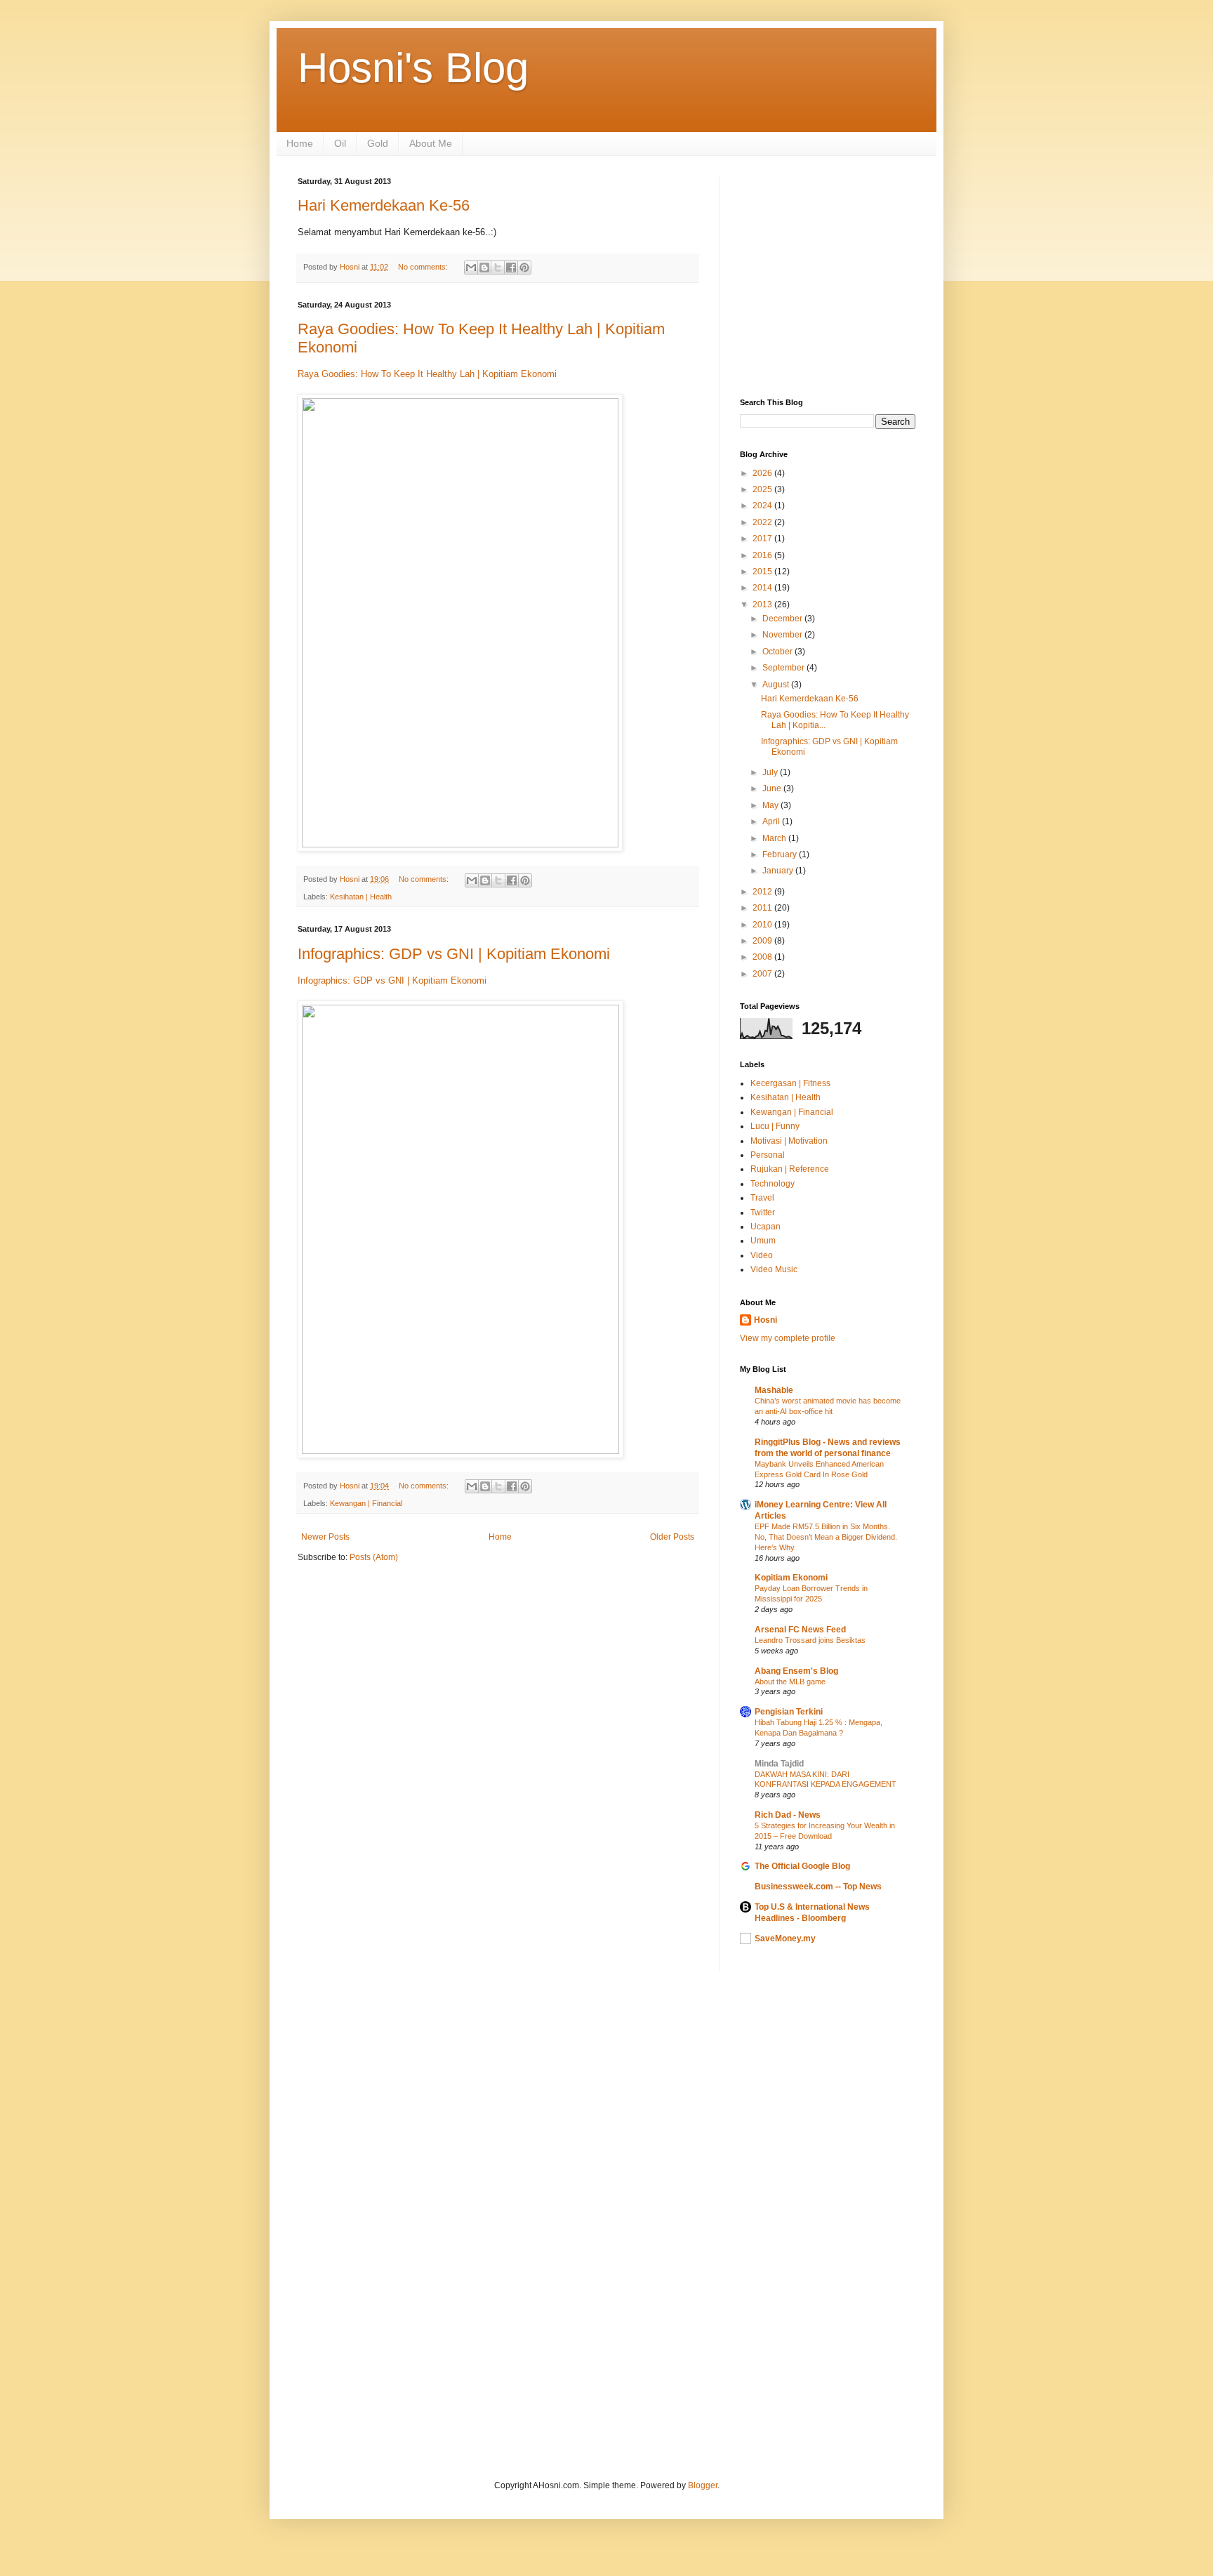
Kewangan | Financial (366, 1503)
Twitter (763, 1213)
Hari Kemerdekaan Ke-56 (384, 205)
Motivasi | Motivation (789, 1141)
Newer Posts (325, 1537)
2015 (763, 572)
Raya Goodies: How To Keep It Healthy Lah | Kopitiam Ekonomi (427, 374)
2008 (763, 957)
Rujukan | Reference (790, 1169)
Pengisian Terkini (789, 1712)
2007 (763, 974)
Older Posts (672, 1537)
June (773, 788)
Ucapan (765, 1227)
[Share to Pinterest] (524, 267)
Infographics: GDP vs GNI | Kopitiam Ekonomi (454, 954)
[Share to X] (498, 267)
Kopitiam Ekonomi (791, 1578)
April (772, 821)
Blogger (703, 2485)
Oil (340, 143)
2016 (763, 555)
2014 (763, 588)
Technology (773, 1184)
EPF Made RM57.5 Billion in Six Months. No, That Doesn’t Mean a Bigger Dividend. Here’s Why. (826, 1537)
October (778, 652)
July (771, 772)
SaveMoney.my (785, 1938)
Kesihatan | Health (361, 897)
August (777, 685)
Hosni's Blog (413, 68)
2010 (763, 925)
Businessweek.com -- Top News (818, 1887)
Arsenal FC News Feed (800, 1630)
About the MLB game (790, 1682)
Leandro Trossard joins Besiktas (810, 1640)
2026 (763, 473)
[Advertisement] (976, 275)
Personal (768, 1155)
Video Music (774, 1269)
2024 (763, 506)
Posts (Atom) (374, 1557)
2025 (763, 489)
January (779, 871)
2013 (763, 605)
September (784, 668)
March (775, 838)
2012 (763, 892)
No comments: (424, 267)
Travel (762, 1198)
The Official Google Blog (802, 1866)
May (771, 805)
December (783, 619)
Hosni (765, 1320)
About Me (431, 143)
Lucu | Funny (775, 1126)
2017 (763, 539)
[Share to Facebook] (511, 267)
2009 (763, 941)
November (783, 635)
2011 (763, 908)
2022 (763, 522)
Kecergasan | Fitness (790, 1083)
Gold (378, 143)
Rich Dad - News (788, 1815)
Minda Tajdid (779, 1764)
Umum (763, 1241)
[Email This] (471, 267)
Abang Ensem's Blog (796, 1671)
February (781, 854)
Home (300, 143)
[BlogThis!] (484, 267)
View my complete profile (788, 1338)
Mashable (774, 1390)
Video (762, 1255)
